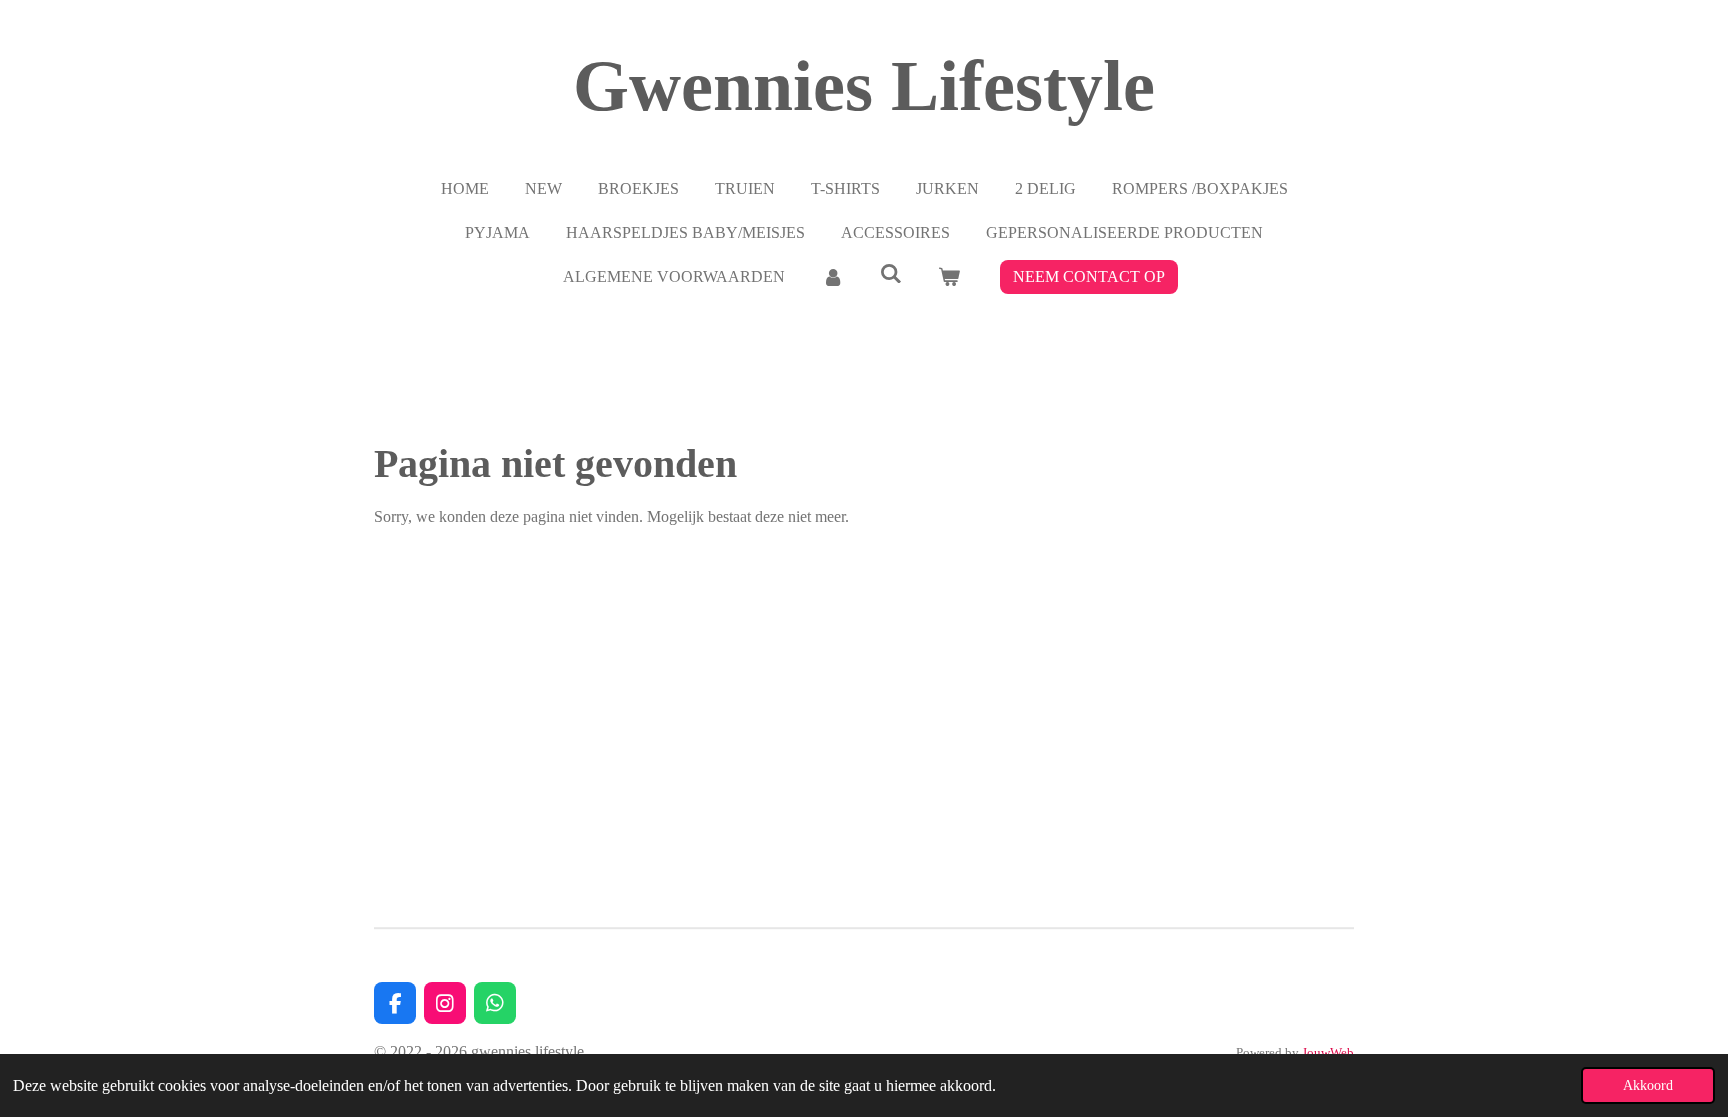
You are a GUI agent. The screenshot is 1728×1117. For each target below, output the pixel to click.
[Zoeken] (891, 274)
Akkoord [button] (1648, 1085)
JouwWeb (1328, 1052)
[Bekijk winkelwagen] (949, 277)
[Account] (832, 277)
